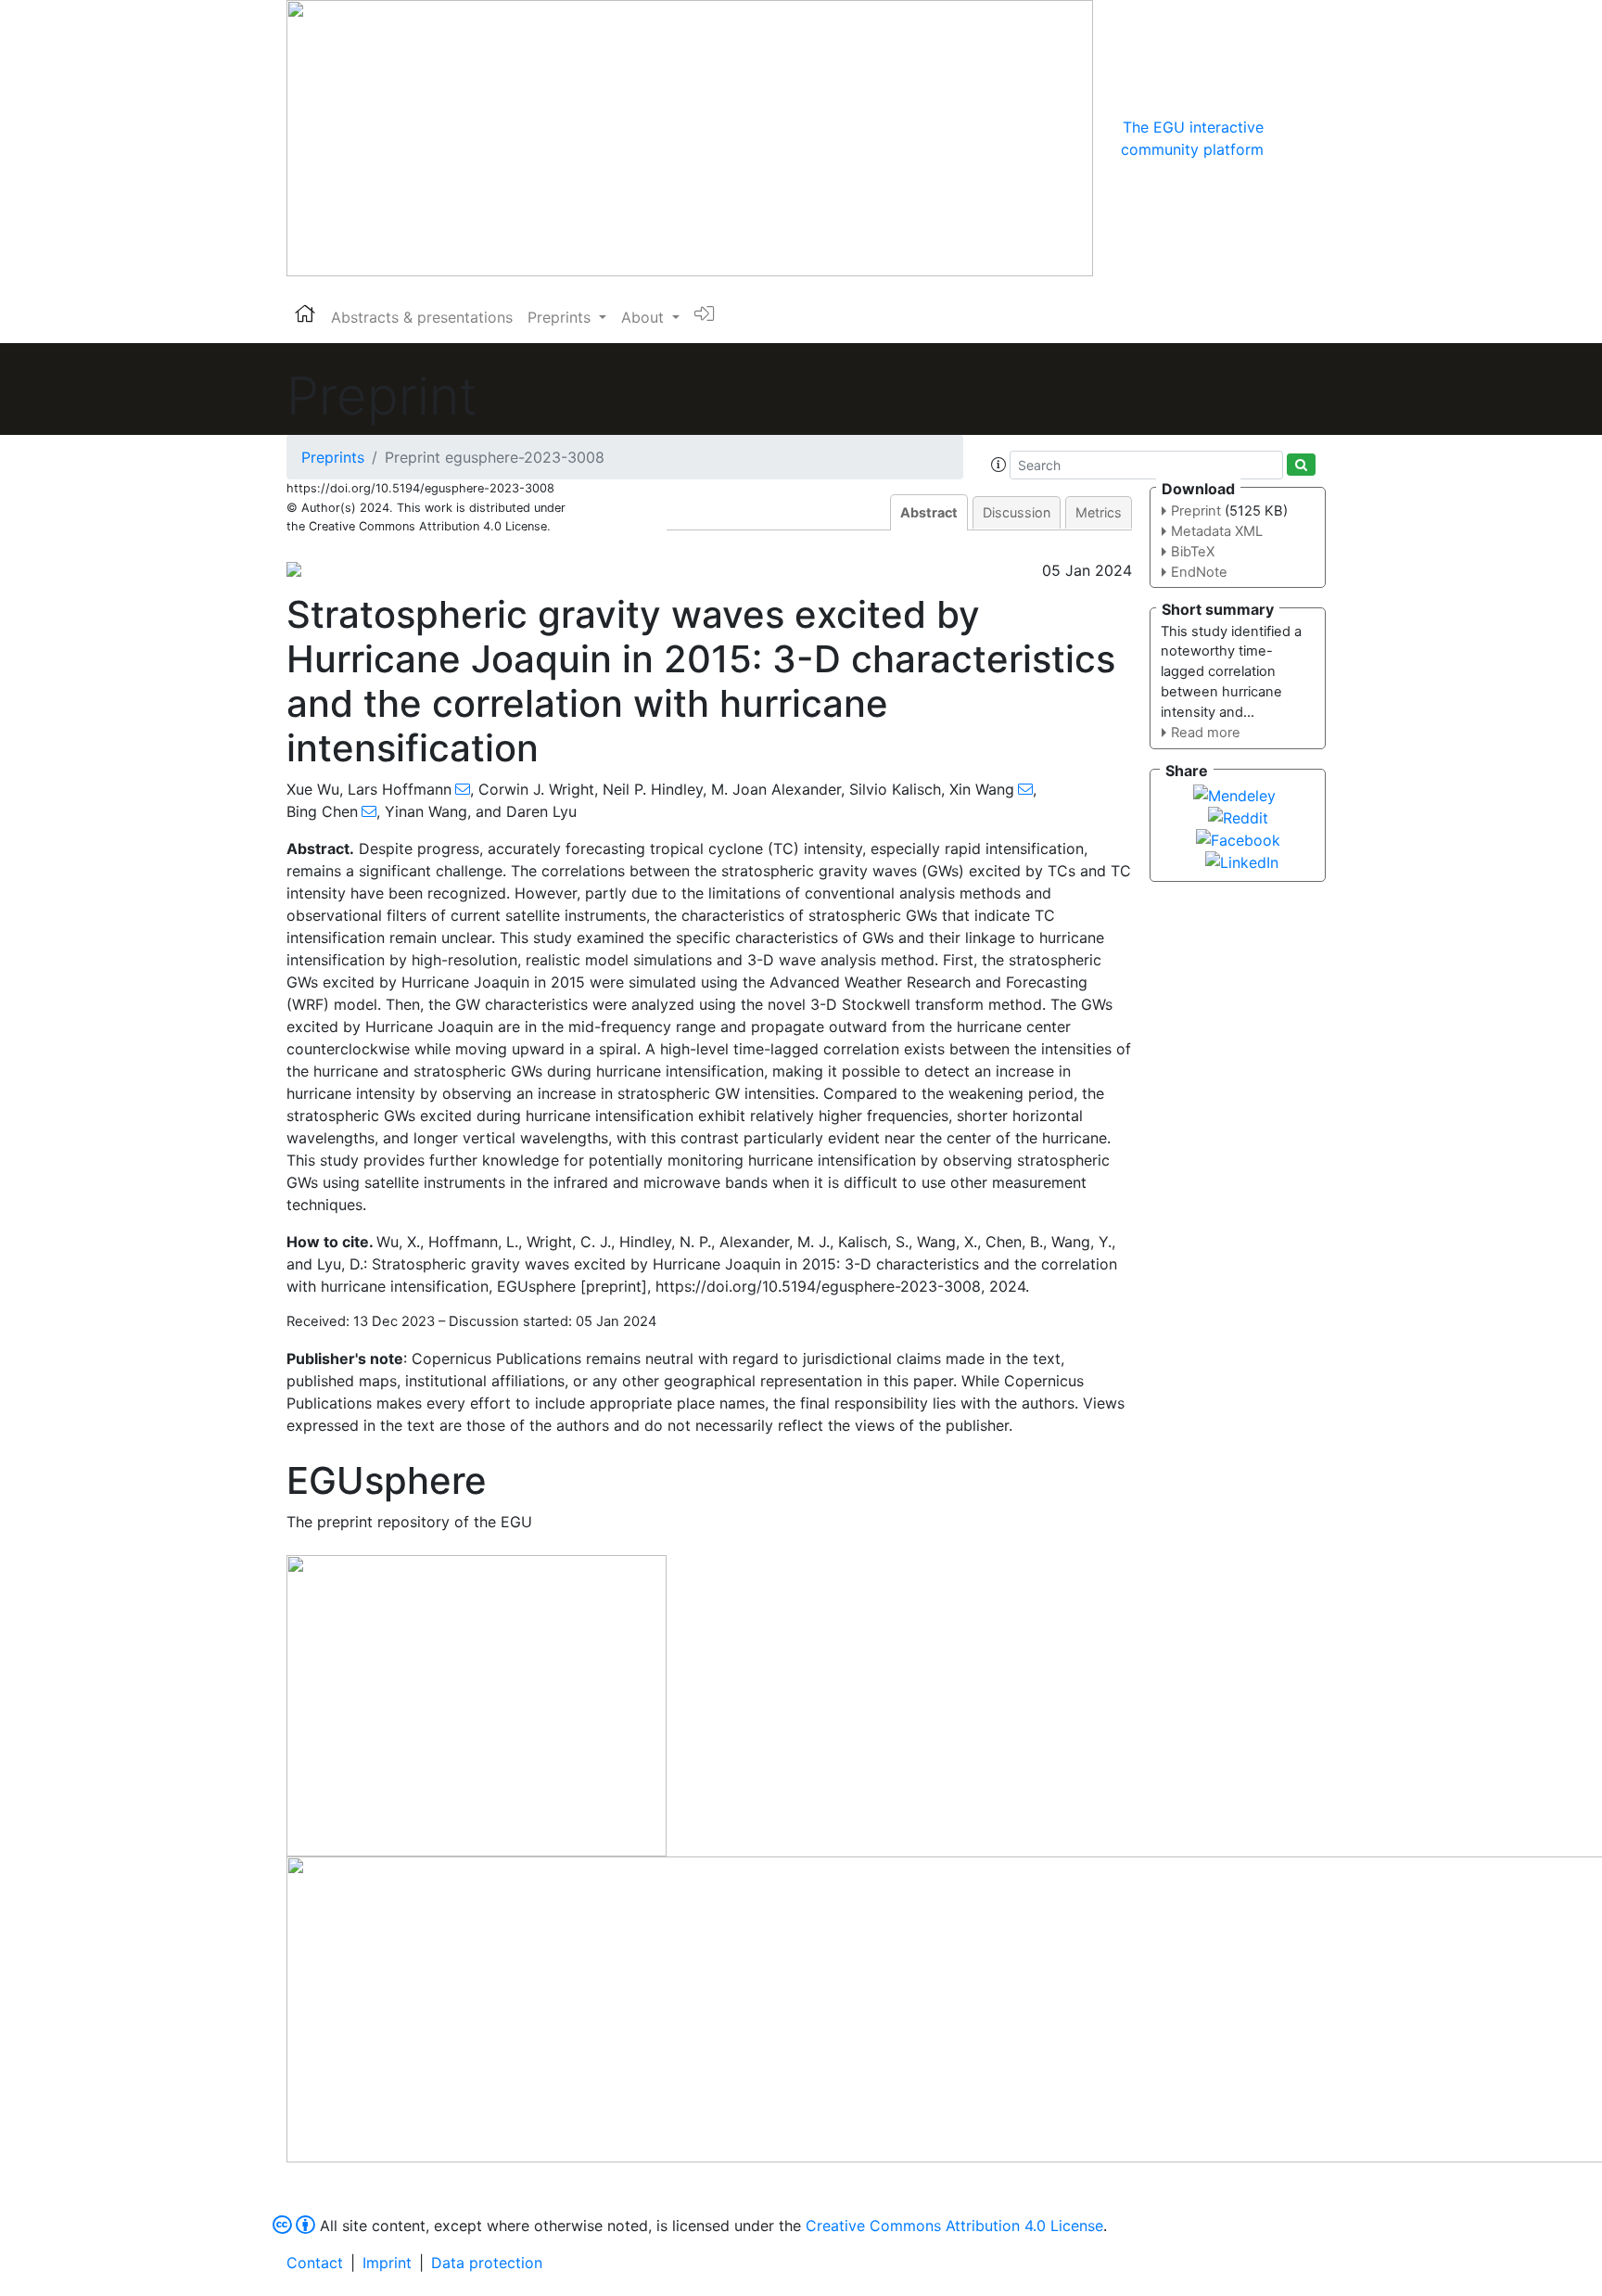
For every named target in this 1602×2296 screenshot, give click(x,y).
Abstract (929, 512)
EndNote (1199, 572)
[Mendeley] (1234, 794)
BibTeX (1193, 552)
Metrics (1099, 512)
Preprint (1196, 511)
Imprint (387, 2263)
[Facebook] (1238, 838)
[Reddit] (1238, 816)
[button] (998, 465)
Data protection (487, 2263)
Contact (315, 2263)
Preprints (333, 457)
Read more (1206, 733)
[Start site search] (1301, 465)
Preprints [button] (561, 317)
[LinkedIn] (1242, 861)
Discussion (1017, 512)
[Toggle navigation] (1290, 138)
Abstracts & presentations (422, 317)
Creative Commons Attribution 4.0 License (954, 2226)
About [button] (645, 317)
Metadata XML (1217, 531)
